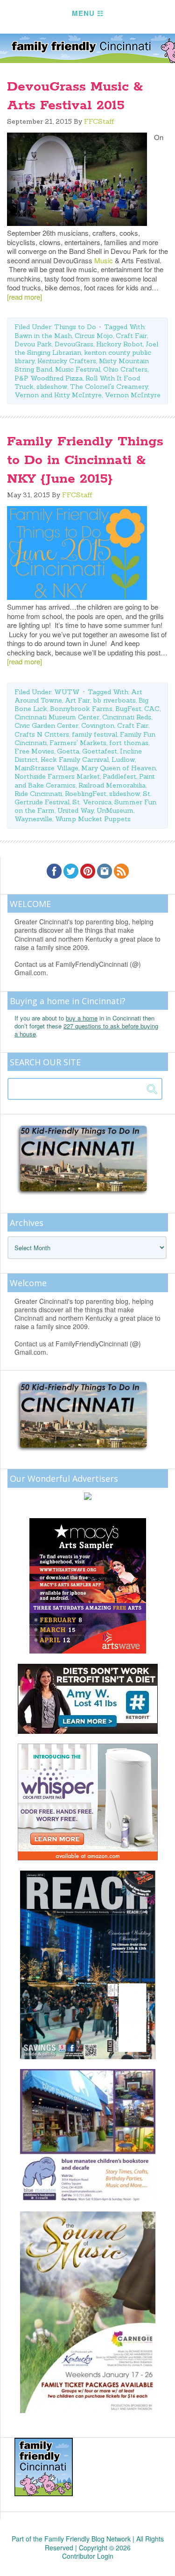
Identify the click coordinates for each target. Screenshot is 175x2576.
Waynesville (33, 819)
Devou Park (33, 344)
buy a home (82, 1018)
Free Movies (34, 751)
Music (104, 260)
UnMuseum (115, 810)
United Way (76, 810)
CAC (152, 709)
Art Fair (77, 700)
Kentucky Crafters (67, 361)
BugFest (128, 709)
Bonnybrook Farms (81, 709)
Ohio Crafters (125, 369)
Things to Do (75, 327)
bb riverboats (114, 700)
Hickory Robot (119, 344)
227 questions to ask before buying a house (86, 1030)
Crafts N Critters (42, 734)
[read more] (24, 297)
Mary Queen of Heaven (119, 768)
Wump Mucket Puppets (93, 819)
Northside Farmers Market (57, 776)
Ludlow (123, 760)
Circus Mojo (94, 336)
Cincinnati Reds (127, 717)
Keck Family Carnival (75, 760)
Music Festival (78, 369)
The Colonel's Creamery (109, 387)
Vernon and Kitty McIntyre (58, 395)
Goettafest (100, 751)
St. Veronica (92, 802)
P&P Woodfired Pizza (49, 378)
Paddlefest (119, 776)
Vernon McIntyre (133, 395)
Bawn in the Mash (43, 336)
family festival (94, 734)
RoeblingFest (86, 794)
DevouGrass (74, 344)
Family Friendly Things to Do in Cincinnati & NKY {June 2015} (85, 460)
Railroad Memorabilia (112, 785)
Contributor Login (88, 2556)
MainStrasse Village (46, 768)
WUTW (67, 692)
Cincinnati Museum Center (57, 717)
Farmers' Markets (78, 743)
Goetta (68, 751)
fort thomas (129, 743)
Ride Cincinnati (38, 794)
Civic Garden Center (46, 725)
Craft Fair (131, 336)
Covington (98, 725)
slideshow (52, 387)
